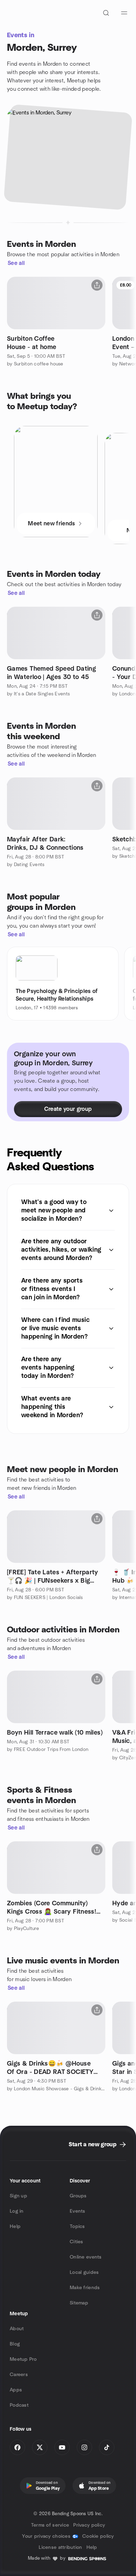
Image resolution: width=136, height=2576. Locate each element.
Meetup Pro (23, 2359)
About (17, 2329)
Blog (15, 2344)
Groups (78, 2196)
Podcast (19, 2405)
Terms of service (50, 2525)
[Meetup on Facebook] (17, 2447)
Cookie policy (98, 2536)
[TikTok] (107, 2447)
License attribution (60, 2547)
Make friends (85, 2288)
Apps (16, 2390)
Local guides (84, 2272)
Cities (77, 2242)
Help (15, 2227)
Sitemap (79, 2303)
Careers (19, 2375)
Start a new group (93, 2145)
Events (78, 2211)
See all (16, 263)
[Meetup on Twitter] (40, 2447)
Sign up (18, 2196)
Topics (77, 2227)
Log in (17, 2211)
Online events (86, 2257)
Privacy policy (89, 2525)
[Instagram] (84, 2447)
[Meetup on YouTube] (62, 2447)
